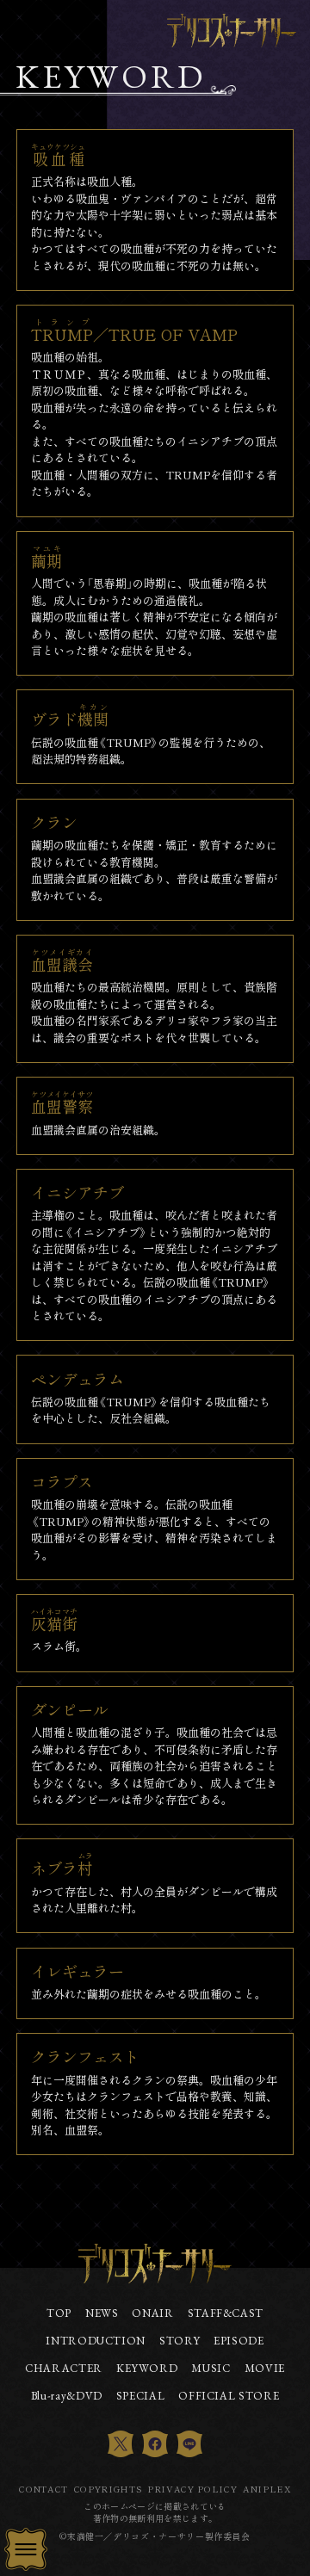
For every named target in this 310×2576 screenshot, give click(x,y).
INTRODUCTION (96, 2341)
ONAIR (152, 2313)
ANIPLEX (267, 2489)
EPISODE (239, 2341)
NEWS (102, 2313)
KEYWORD (147, 2369)
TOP (59, 2313)
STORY (180, 2341)
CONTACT (43, 2489)
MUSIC (211, 2369)
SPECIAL (140, 2396)
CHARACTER (64, 2369)
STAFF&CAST (226, 2313)
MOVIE (265, 2369)
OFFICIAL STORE (229, 2396)
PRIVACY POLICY (192, 2489)
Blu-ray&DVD (67, 2396)
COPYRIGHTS (108, 2489)
